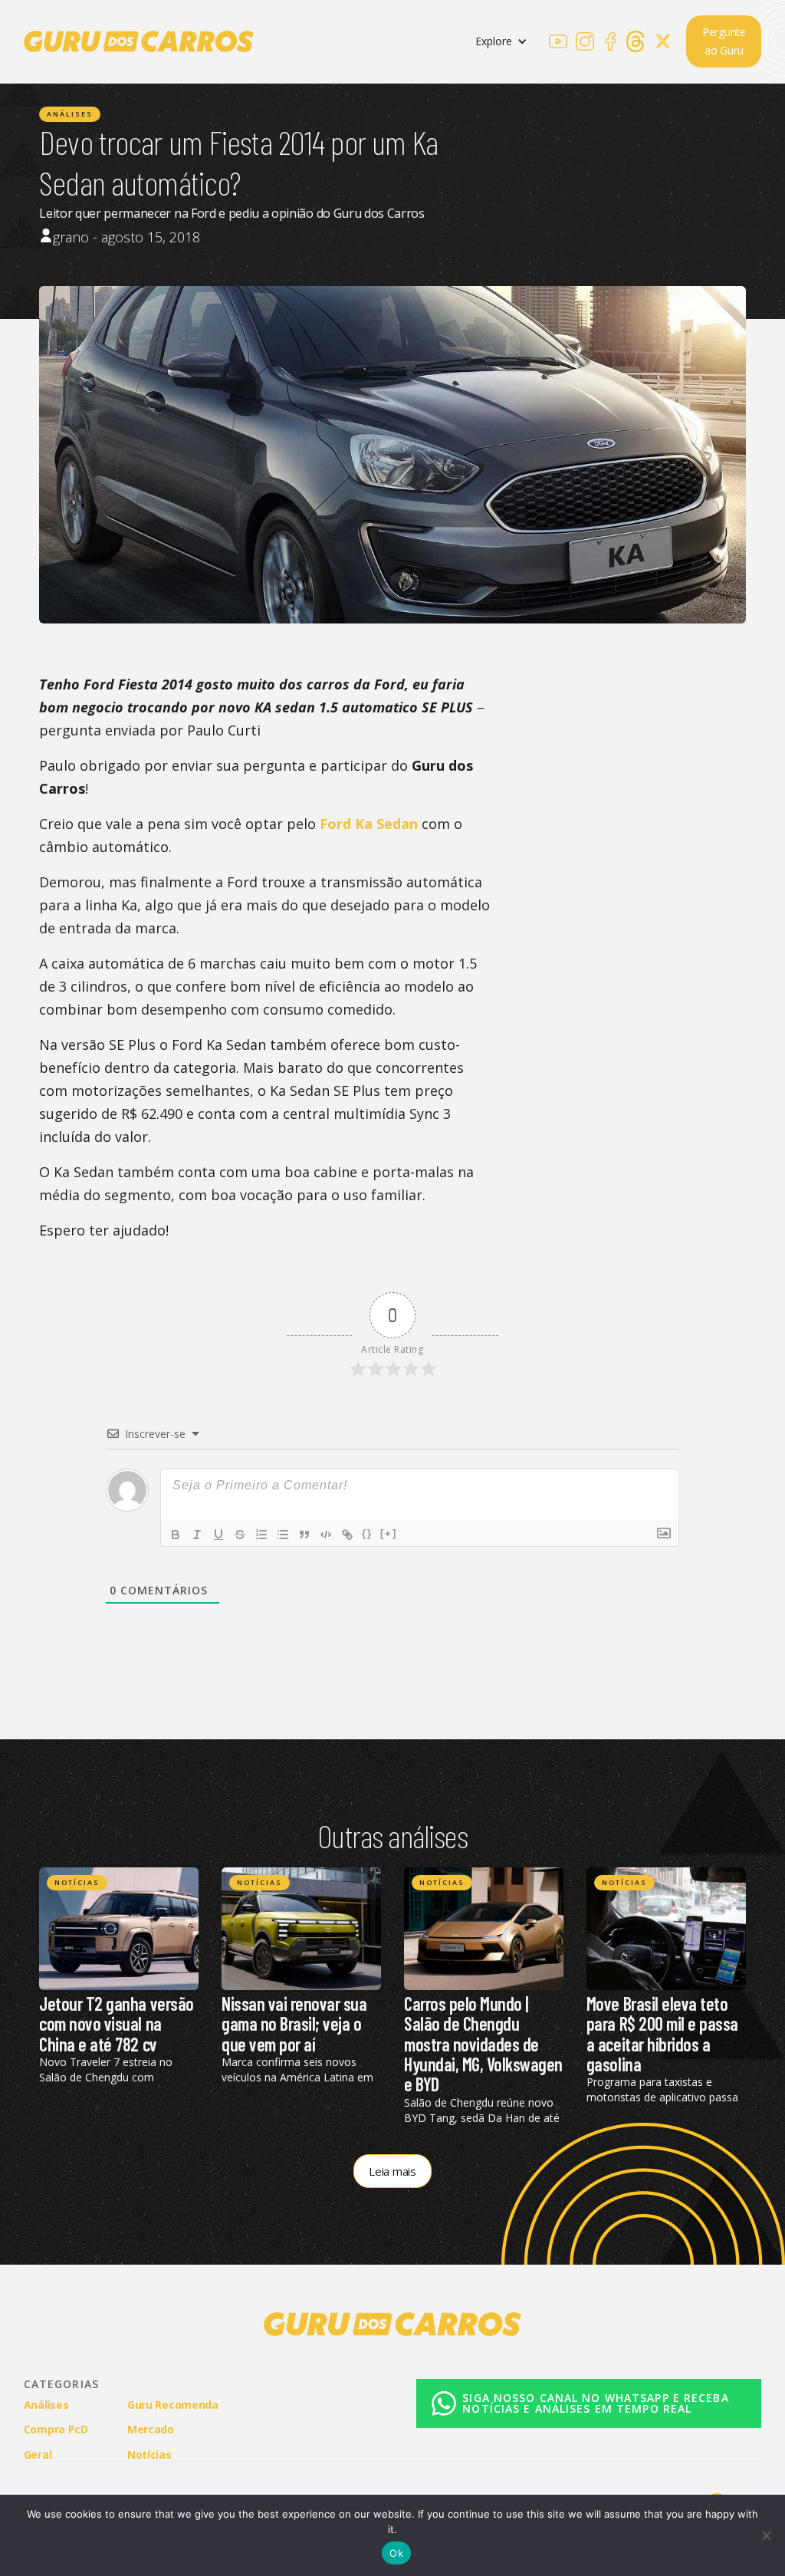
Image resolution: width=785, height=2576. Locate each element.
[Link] (347, 1535)
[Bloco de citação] (304, 1535)
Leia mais (392, 2171)
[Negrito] (176, 1535)
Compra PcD (56, 2429)
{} (367, 1533)
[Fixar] (240, 1535)
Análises (70, 114)
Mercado (151, 2429)
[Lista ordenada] (261, 1535)
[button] (501, 42)
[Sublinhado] (218, 1535)
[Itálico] (197, 1535)
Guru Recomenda (173, 2405)
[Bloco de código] (326, 1535)
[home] (139, 41)
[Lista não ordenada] (283, 1535)
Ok (396, 2553)
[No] (766, 2535)
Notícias (77, 1882)
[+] (389, 1533)
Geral (38, 2454)
